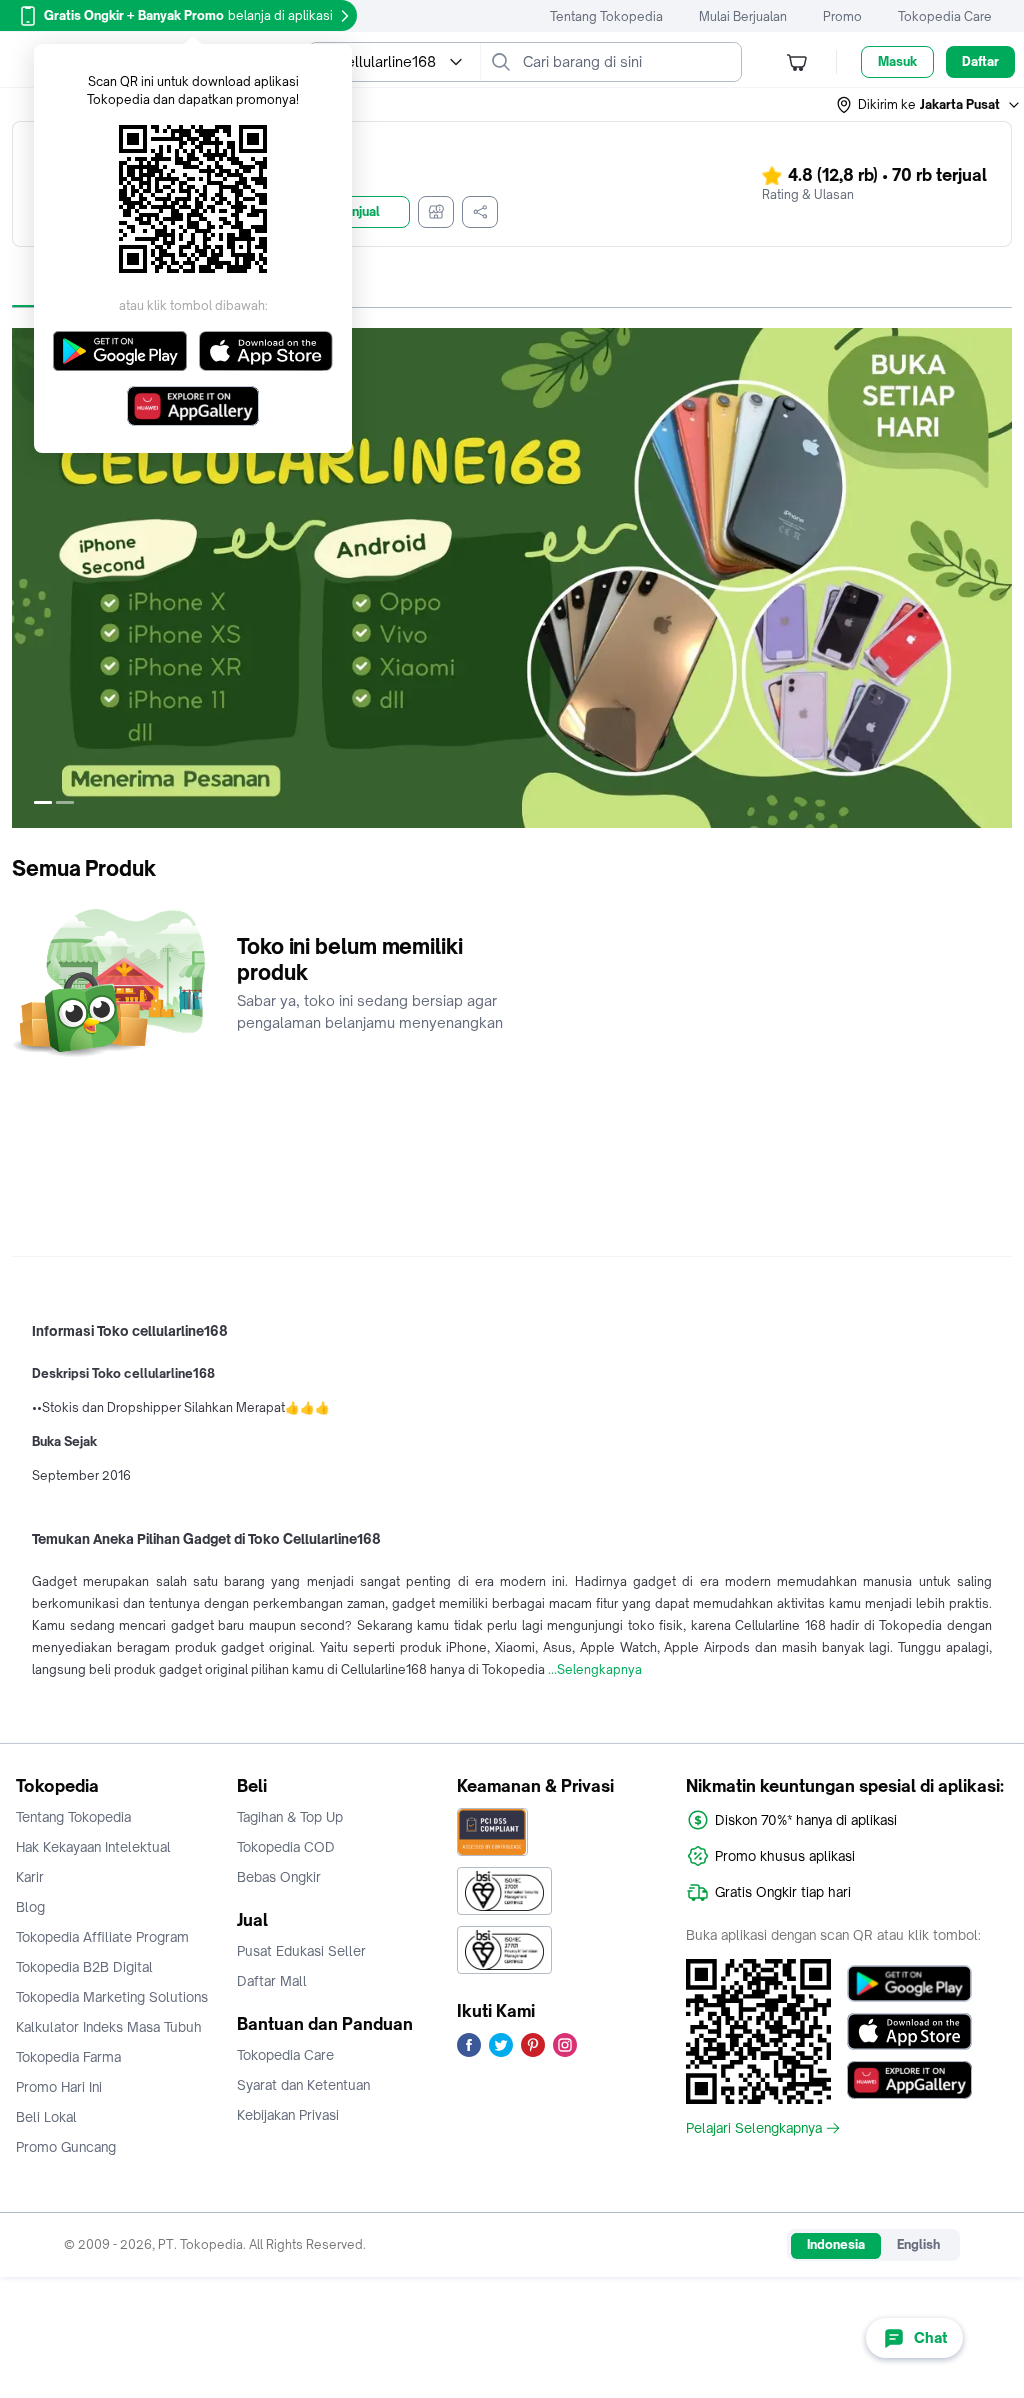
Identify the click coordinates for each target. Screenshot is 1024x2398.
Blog (30, 1907)
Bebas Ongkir (279, 1877)
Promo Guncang (66, 2147)
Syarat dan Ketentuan (303, 2085)
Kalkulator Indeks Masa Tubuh (109, 2027)
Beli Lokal (46, 2117)
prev (28, 578)
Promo (842, 16)
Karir (30, 1877)
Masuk (897, 61)
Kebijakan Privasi (288, 2115)
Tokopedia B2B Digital (84, 1967)
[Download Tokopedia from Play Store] (909, 1984)
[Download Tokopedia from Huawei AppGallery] (909, 2080)
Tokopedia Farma (68, 2057)
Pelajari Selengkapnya (754, 2128)
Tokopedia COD (286, 1847)
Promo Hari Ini (59, 2087)
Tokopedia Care (945, 16)
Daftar (980, 61)
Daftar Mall (272, 1981)
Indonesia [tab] (836, 2244)
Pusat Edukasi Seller (301, 1951)
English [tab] (918, 2244)
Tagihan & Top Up (290, 1817)
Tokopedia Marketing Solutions (112, 1997)
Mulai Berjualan (743, 16)
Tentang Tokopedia (606, 16)
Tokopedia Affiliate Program (102, 1937)
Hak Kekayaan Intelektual (93, 1847)
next (996, 578)
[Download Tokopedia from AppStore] (909, 2032)
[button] (929, 105)
